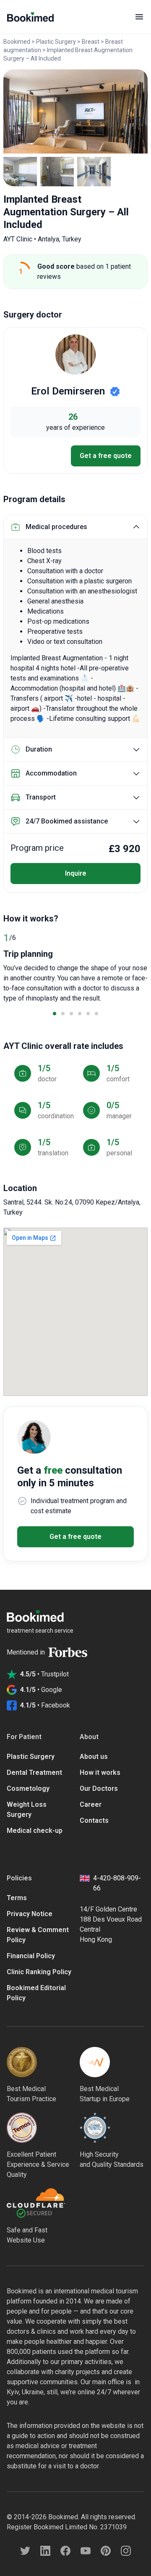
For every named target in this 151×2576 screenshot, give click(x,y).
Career (91, 1804)
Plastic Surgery (56, 42)
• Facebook (45, 1705)
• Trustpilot (44, 1674)
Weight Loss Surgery (27, 1810)
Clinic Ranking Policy (39, 1972)
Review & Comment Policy (38, 1935)
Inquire (76, 873)
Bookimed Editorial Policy (36, 1993)
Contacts (94, 1820)
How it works (100, 1772)
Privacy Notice (30, 1914)
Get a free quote (106, 456)
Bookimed (17, 42)
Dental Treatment (34, 1772)
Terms (17, 1898)
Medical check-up (35, 1831)
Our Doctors (99, 1788)
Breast (91, 42)
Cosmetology (28, 1788)
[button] (55, 1014)
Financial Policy (31, 1956)
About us (94, 1757)
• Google (41, 1690)
